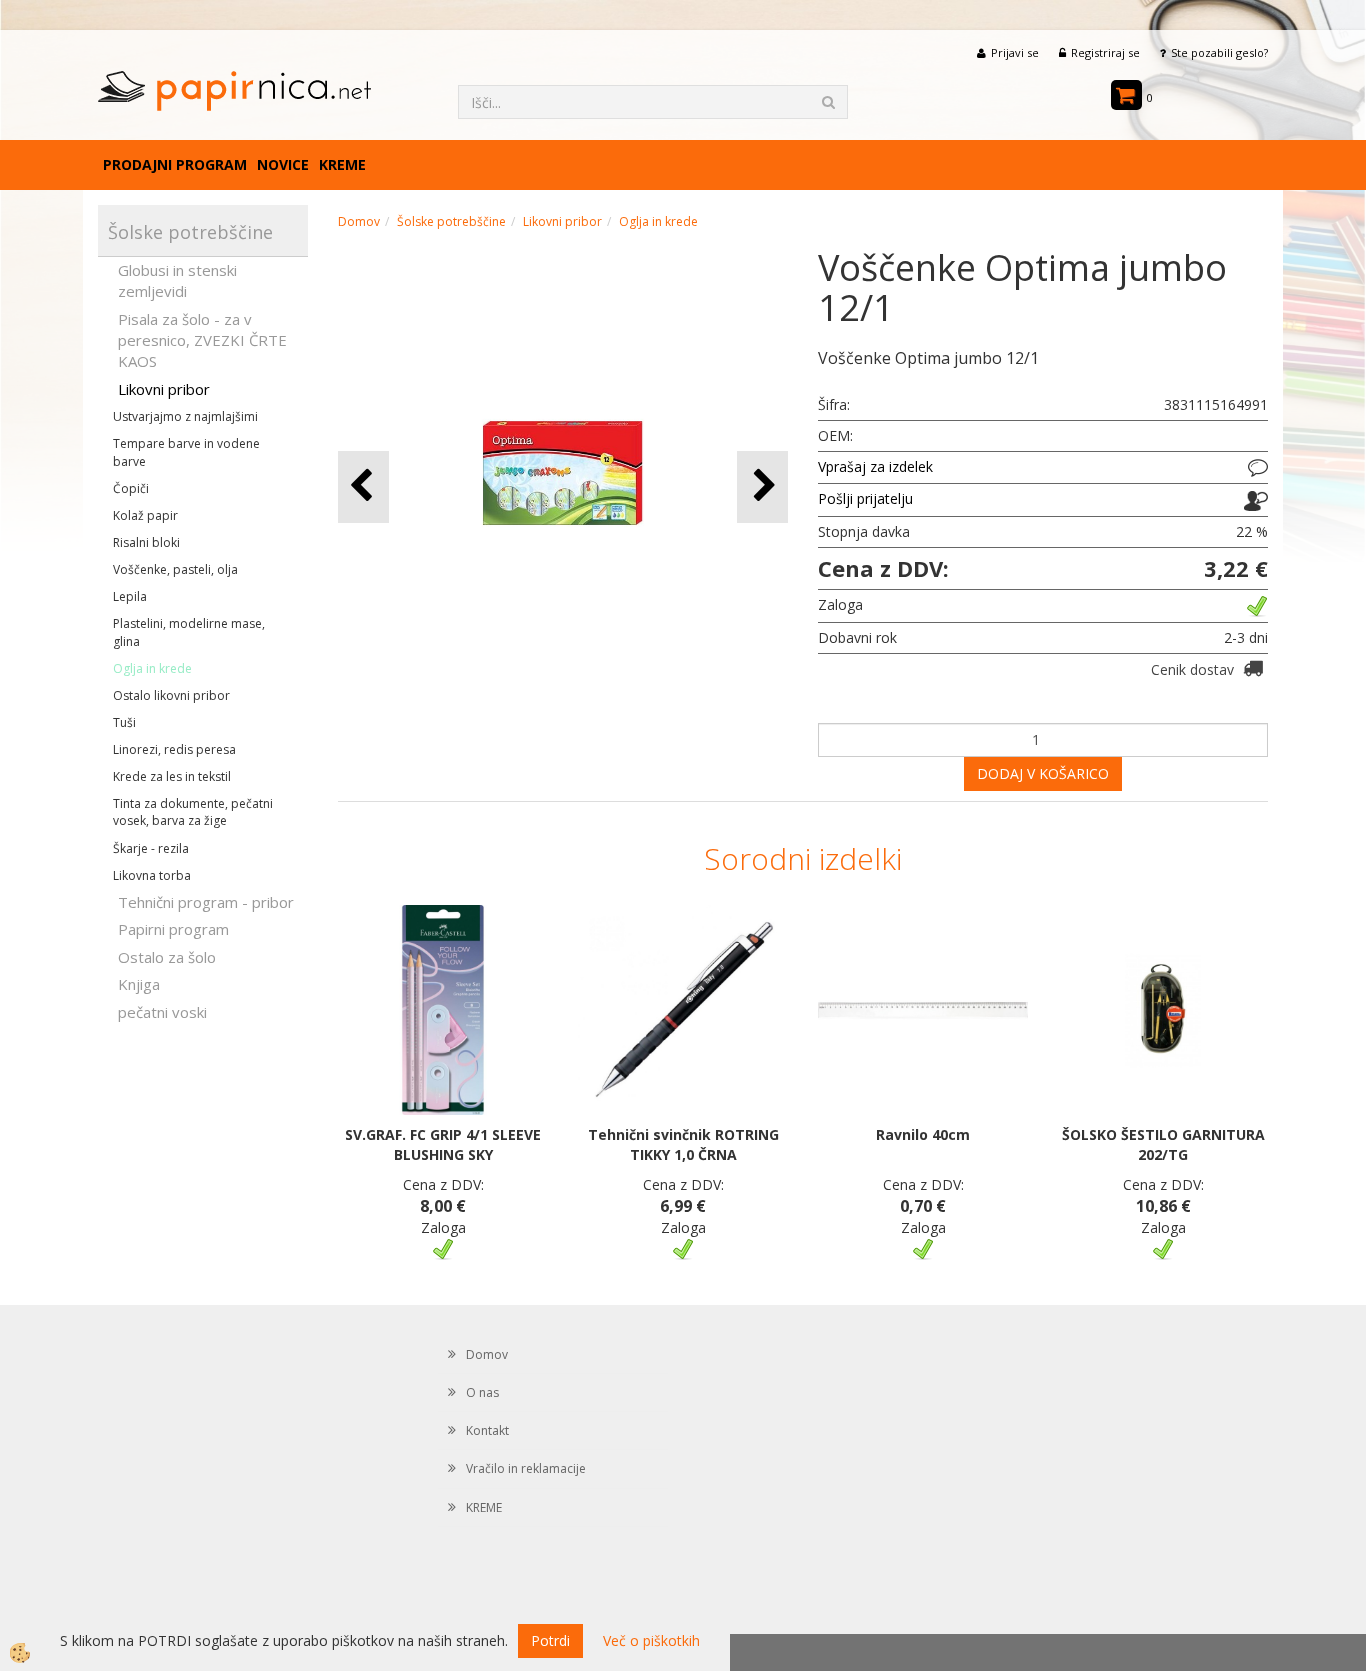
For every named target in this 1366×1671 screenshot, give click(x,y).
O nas (482, 1392)
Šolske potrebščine (451, 221)
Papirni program (173, 929)
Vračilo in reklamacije (526, 1468)
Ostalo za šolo (167, 957)
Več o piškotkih (651, 1640)
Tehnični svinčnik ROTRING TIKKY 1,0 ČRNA (683, 1144)
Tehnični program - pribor (206, 902)
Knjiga (139, 984)
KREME (342, 164)
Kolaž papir (145, 515)
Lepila (130, 596)
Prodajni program (175, 164)
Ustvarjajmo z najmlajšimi (185, 416)
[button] (762, 486)
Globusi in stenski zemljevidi (177, 280)
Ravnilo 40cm (923, 1134)
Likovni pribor (164, 389)
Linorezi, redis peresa (174, 749)
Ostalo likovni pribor (171, 695)
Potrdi (550, 1640)
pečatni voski (162, 1012)
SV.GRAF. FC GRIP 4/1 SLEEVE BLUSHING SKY (443, 1144)
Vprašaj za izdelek (875, 466)
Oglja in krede (152, 668)
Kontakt (487, 1430)
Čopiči (131, 488)
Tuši (124, 722)
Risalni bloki (146, 542)
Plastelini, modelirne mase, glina (189, 632)
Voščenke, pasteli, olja (175, 569)
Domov (359, 221)
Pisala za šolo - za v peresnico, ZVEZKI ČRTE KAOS (202, 340)
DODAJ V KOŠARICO (1043, 773)
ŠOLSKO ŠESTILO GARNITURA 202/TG (1163, 1144)
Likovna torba (152, 875)
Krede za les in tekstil (172, 776)
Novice (283, 164)
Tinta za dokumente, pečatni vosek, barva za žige (193, 812)
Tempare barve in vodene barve (186, 452)
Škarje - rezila (151, 848)
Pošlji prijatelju (865, 498)
